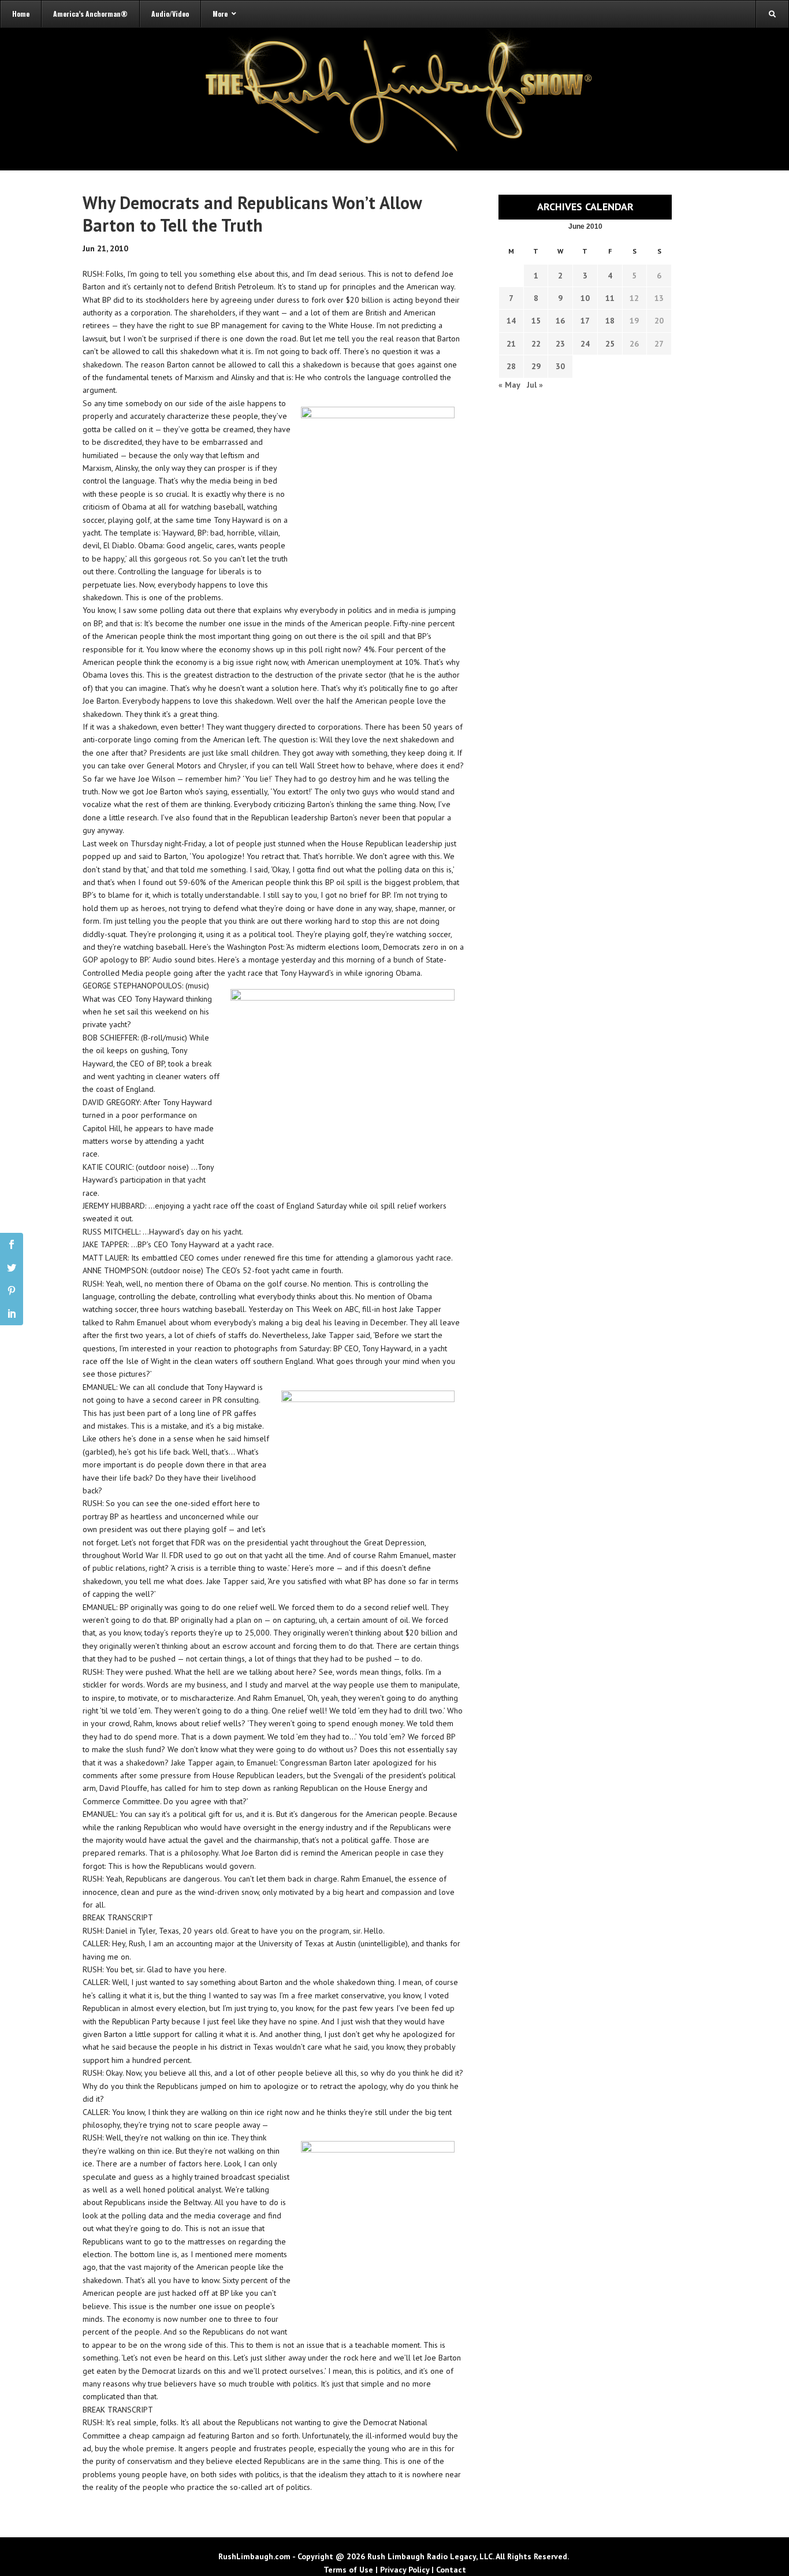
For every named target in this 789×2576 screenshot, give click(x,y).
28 (511, 366)
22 (536, 344)
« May (509, 385)
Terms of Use (348, 2570)
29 (536, 366)
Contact (451, 2570)
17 (585, 321)
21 (511, 344)
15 (536, 321)
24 (585, 344)
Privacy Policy (405, 2570)
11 (610, 298)
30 (560, 366)
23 (560, 344)
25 (610, 344)
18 (610, 321)
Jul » (535, 385)
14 (511, 321)
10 (585, 298)
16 (560, 321)
